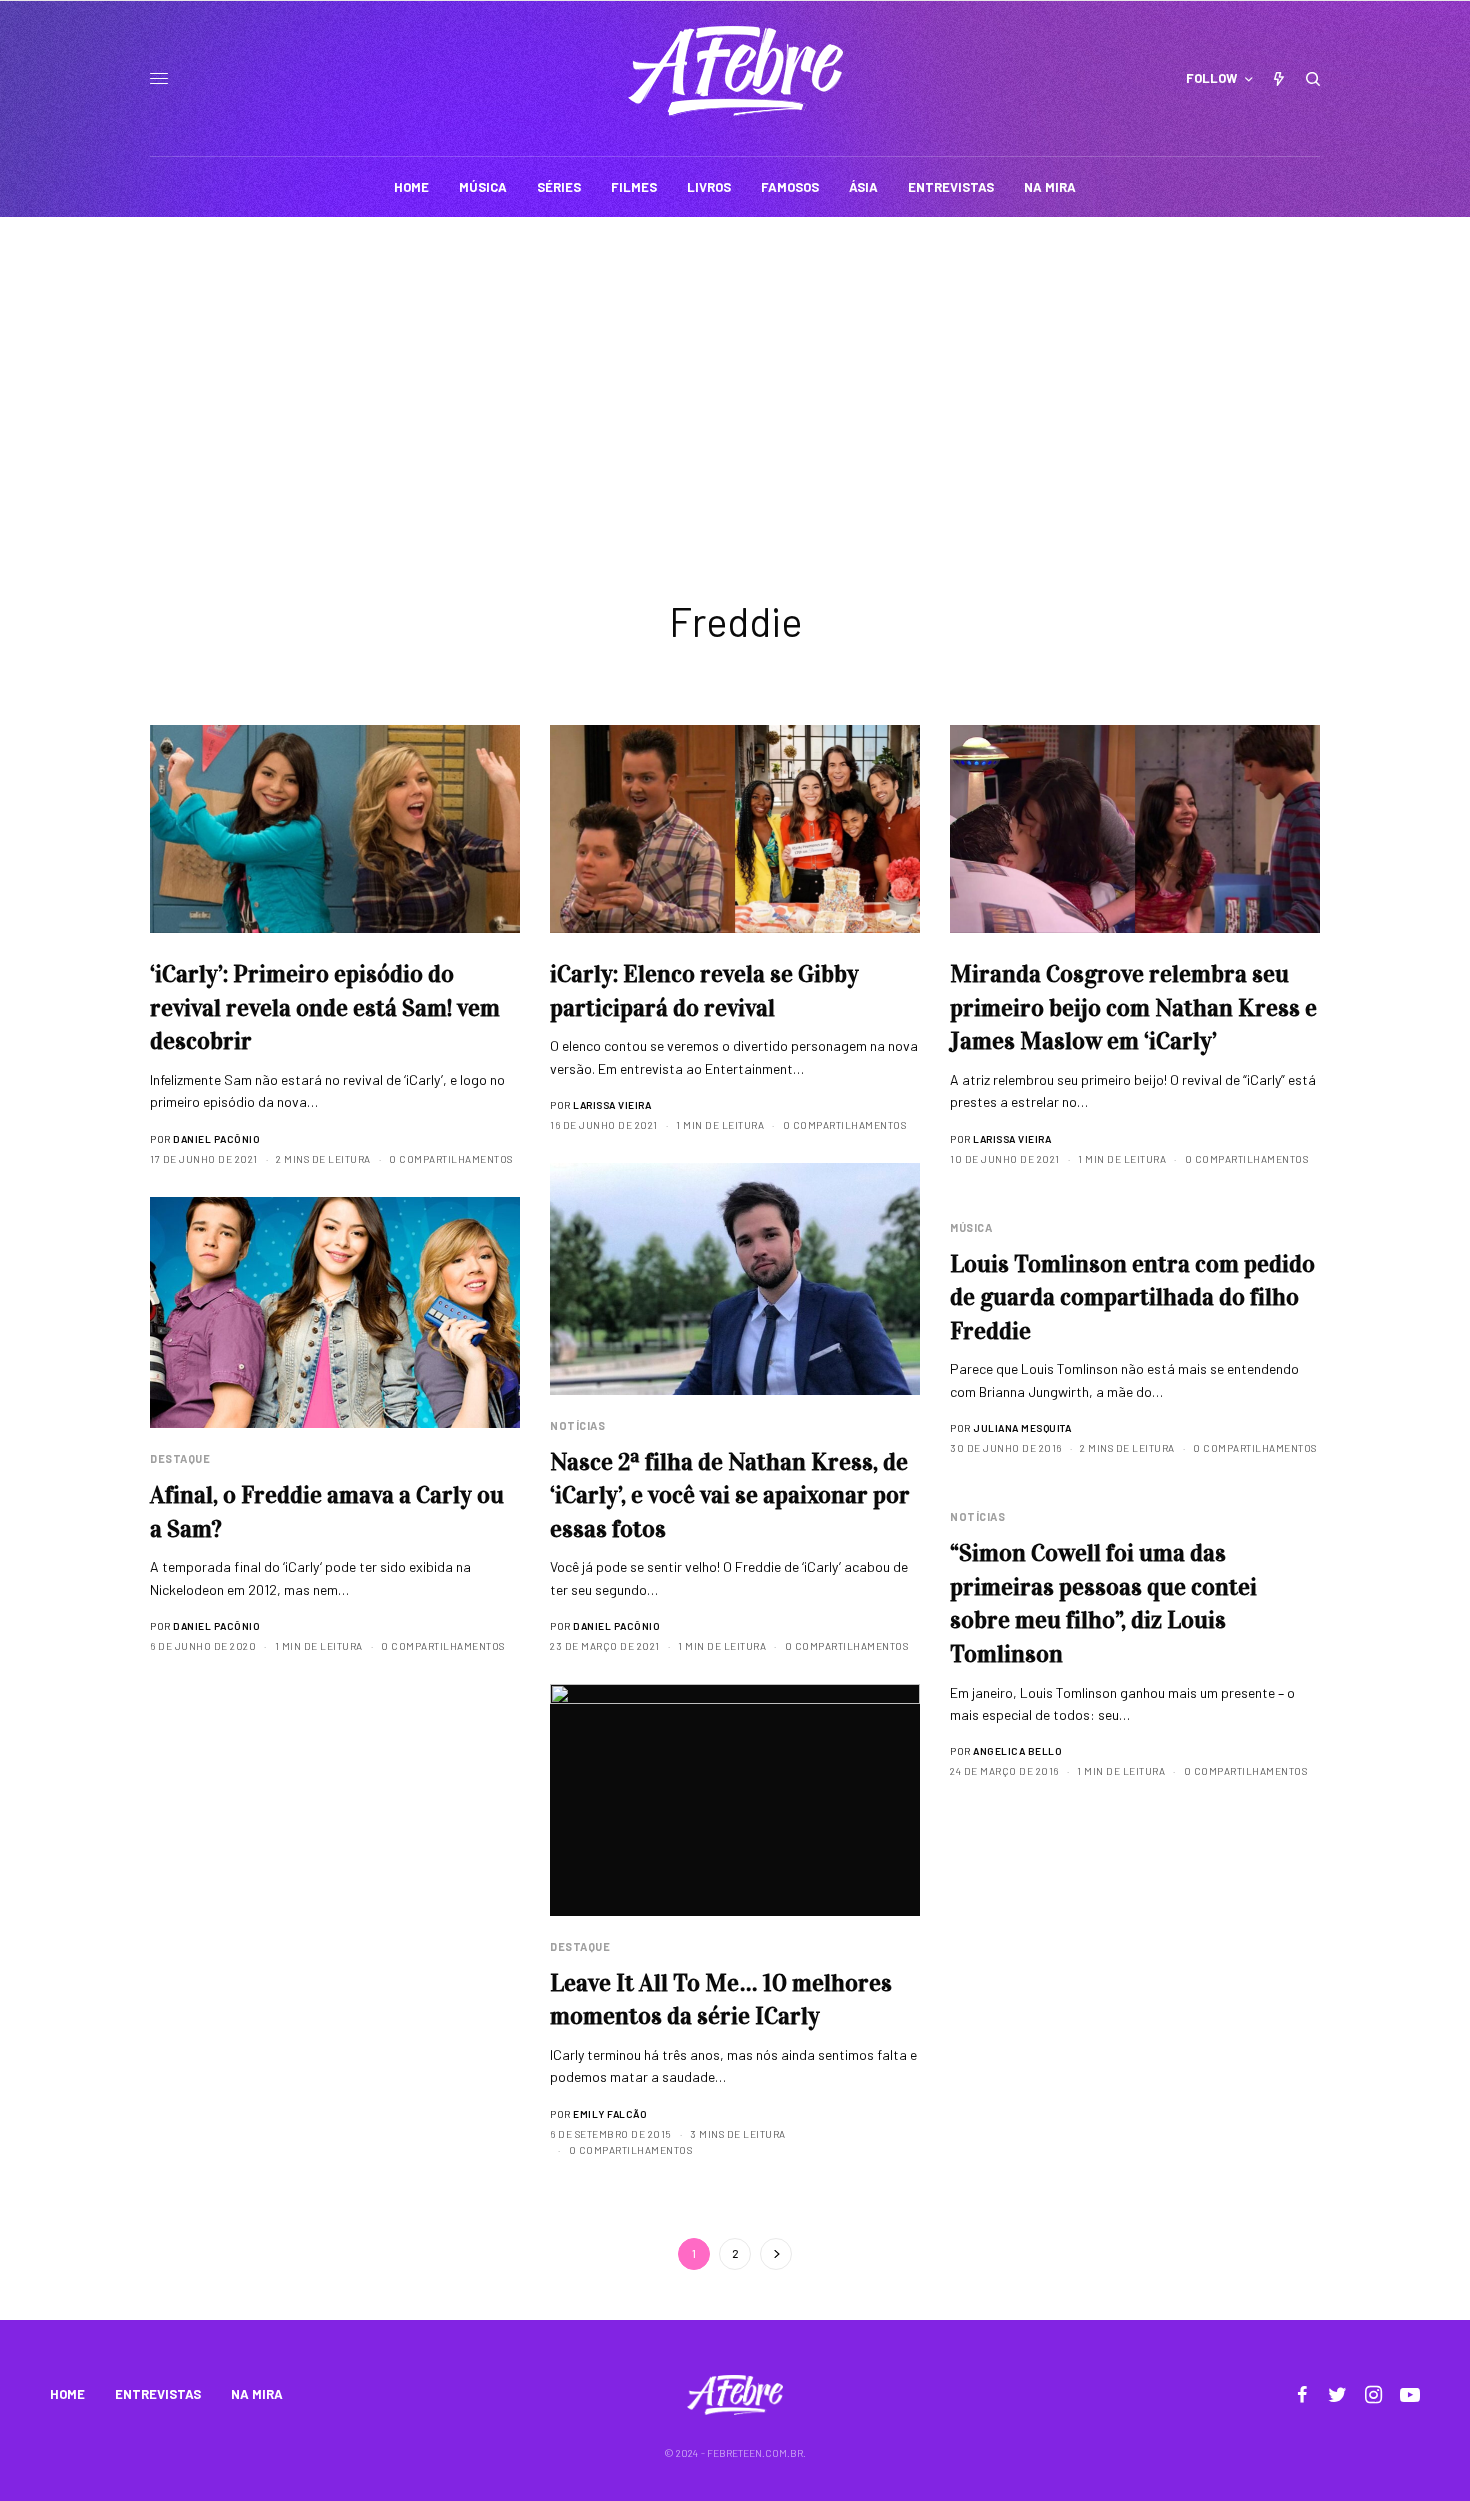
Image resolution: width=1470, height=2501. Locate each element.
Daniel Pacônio (216, 1139)
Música (971, 1227)
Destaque (180, 1458)
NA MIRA (257, 2394)
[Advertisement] (735, 367)
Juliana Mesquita (1022, 1428)
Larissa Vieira (612, 1105)
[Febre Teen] (735, 71)
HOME (67, 2394)
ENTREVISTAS (158, 2394)
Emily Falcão (610, 2114)
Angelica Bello (1017, 1751)
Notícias (577, 1425)
